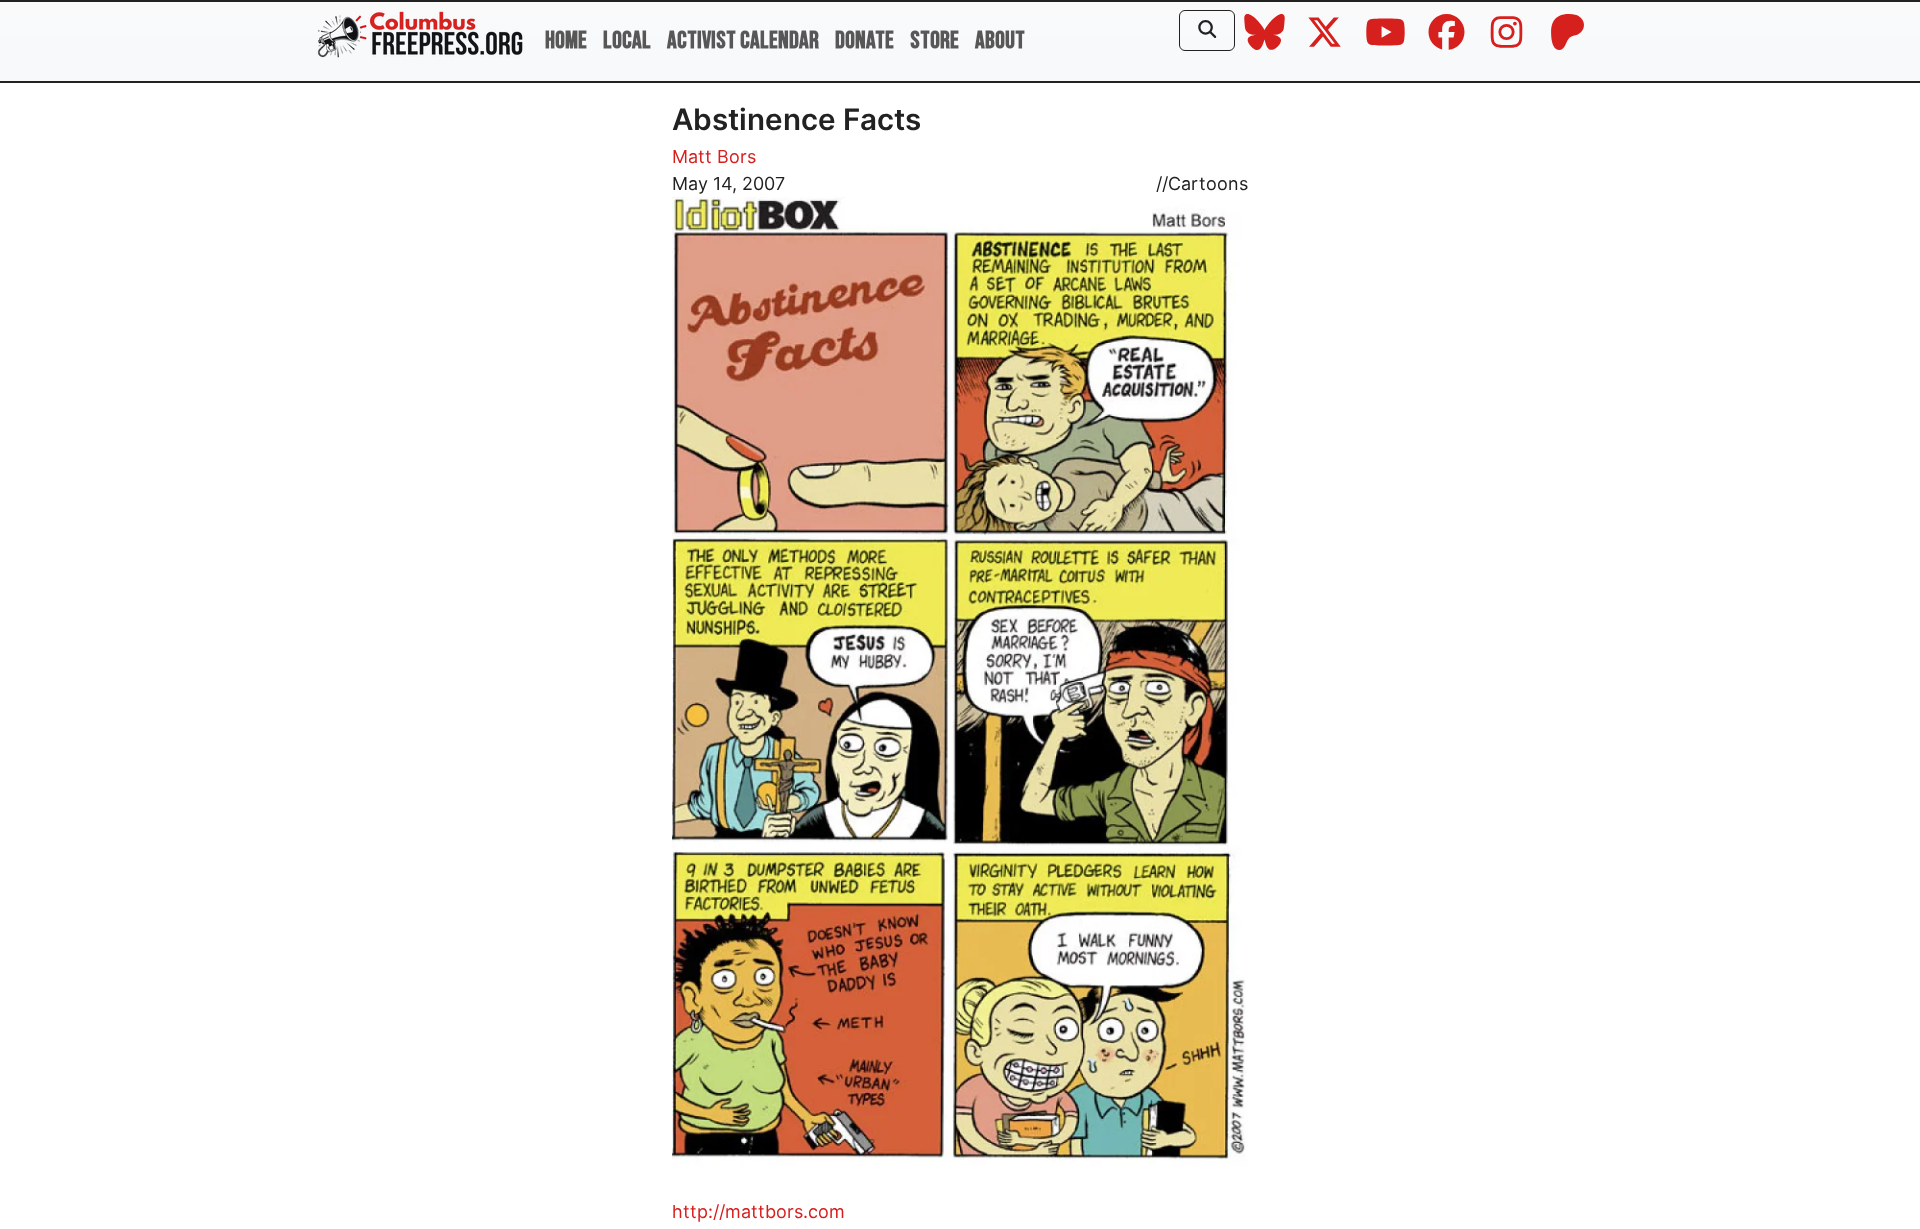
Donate (864, 40)
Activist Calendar (743, 40)
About (1000, 40)
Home (566, 40)
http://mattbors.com (758, 1211)
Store (934, 40)
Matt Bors (714, 156)
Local (627, 40)
